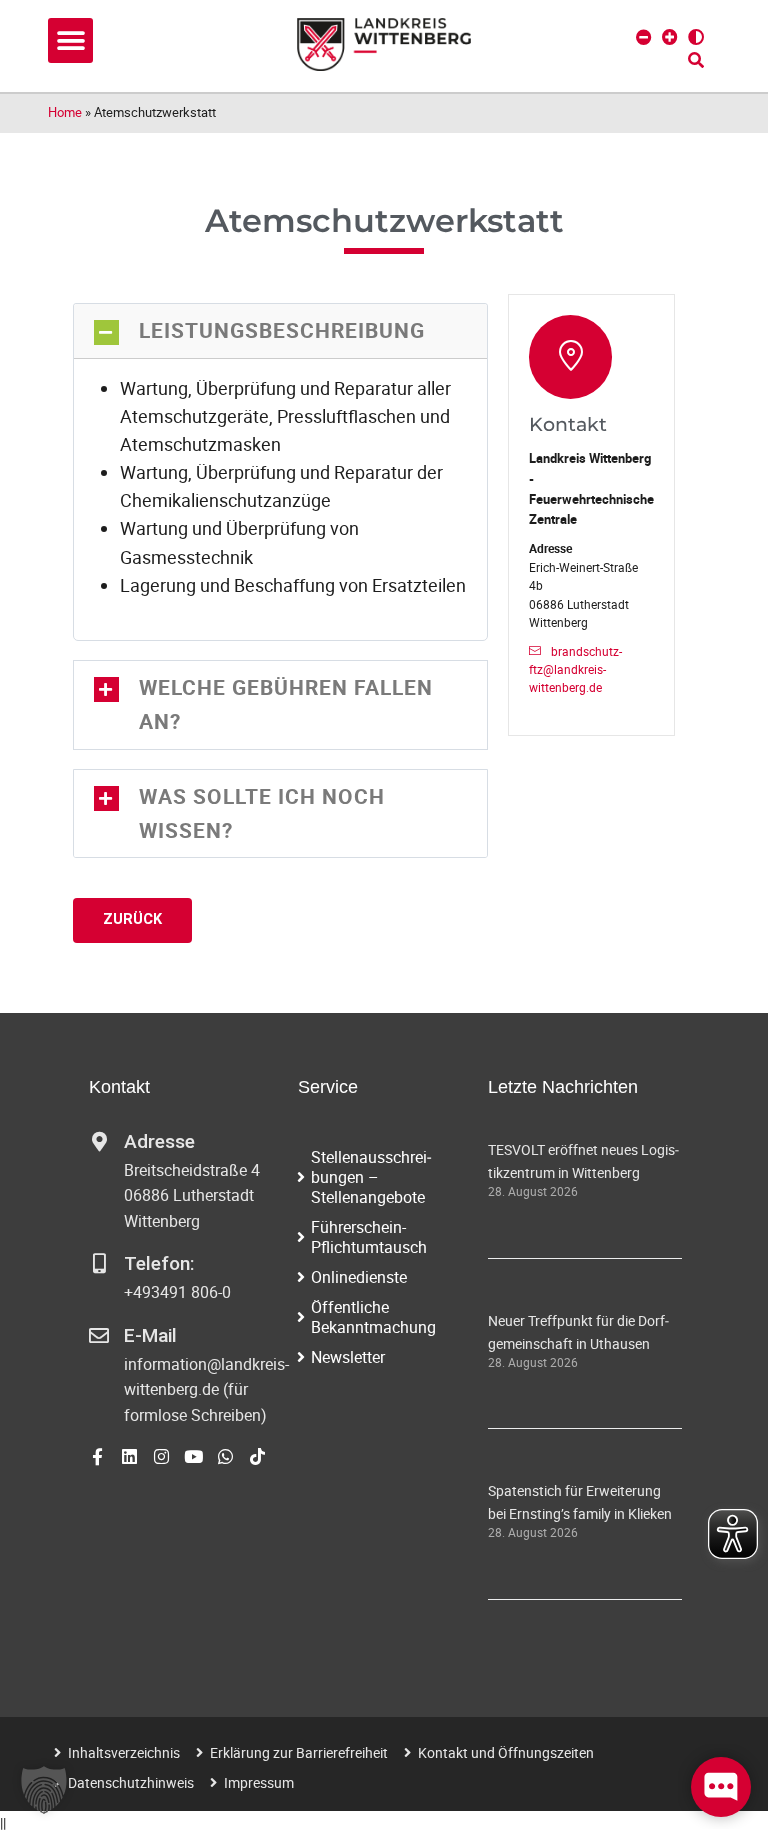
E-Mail (150, 1335)
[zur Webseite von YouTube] (193, 1456)
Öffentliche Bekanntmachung (373, 1317)
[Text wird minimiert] (644, 37)
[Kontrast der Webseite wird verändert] (696, 37)
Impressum (259, 1782)
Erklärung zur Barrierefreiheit (299, 1752)
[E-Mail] (99, 1336)
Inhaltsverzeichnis (124, 1752)
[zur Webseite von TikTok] (257, 1456)
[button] (70, 40)
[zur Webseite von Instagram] (161, 1456)
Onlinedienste (359, 1277)
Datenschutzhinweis (131, 1782)
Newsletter (348, 1357)
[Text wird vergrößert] (670, 37)
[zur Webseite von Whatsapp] (225, 1456)
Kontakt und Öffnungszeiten (506, 1752)
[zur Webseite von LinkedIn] (129, 1456)
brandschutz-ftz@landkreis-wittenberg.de (575, 670)
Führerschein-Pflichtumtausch (369, 1237)
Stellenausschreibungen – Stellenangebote (371, 1177)
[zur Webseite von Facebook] (97, 1456)
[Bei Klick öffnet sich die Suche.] (696, 60)
